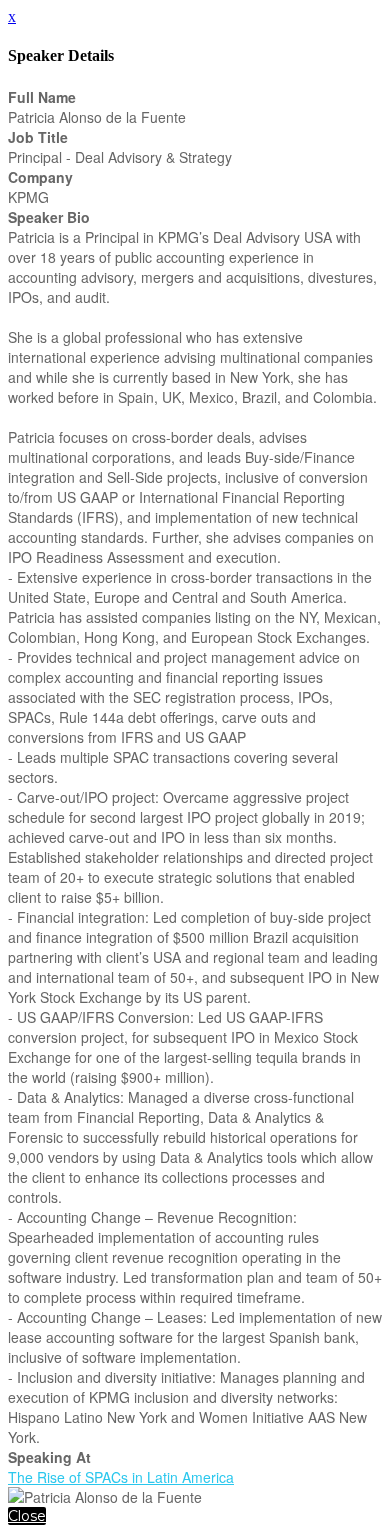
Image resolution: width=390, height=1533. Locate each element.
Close (27, 1516)
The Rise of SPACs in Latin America (121, 1477)
